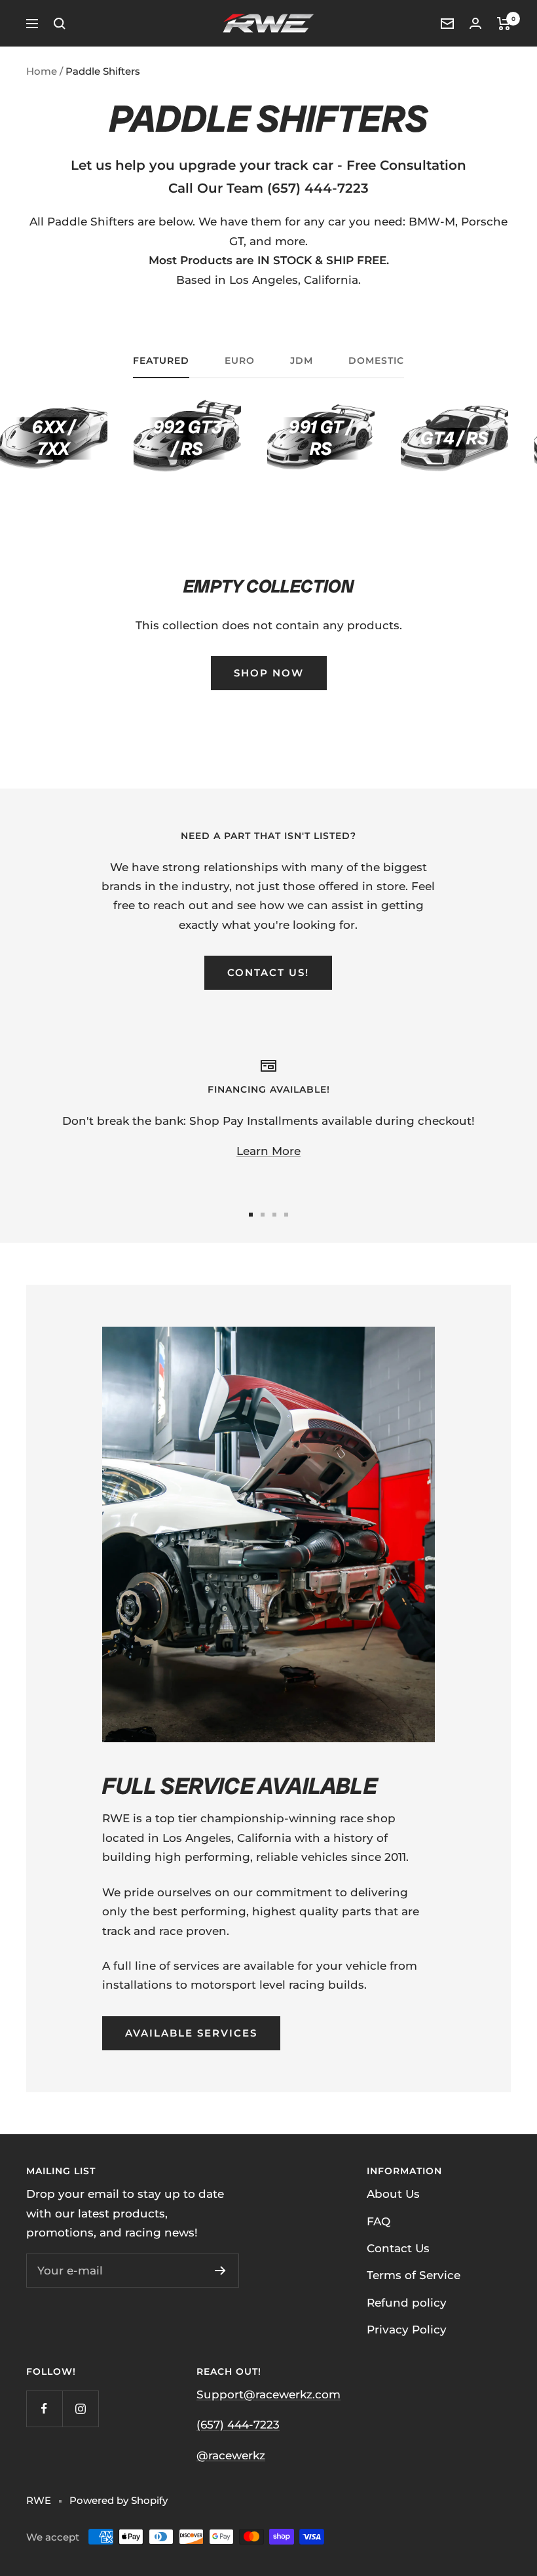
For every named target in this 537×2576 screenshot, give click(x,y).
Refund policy (407, 2303)
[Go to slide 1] (251, 1215)
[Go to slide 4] (286, 1215)
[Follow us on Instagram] (80, 2409)
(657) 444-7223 (238, 2425)
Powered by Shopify (119, 2500)
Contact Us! (268, 972)
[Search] (60, 24)
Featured (161, 361)
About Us (393, 2194)
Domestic (376, 361)
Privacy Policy (407, 2330)
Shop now (269, 673)
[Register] (220, 2271)
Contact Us (398, 2248)
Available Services (191, 2033)
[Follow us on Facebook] (44, 2409)
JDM (302, 361)
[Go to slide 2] (263, 1215)
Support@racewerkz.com (268, 2394)
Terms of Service (414, 2275)
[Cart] (504, 24)
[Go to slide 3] (274, 1215)
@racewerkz (231, 2455)
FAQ (379, 2221)
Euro (240, 361)
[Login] (475, 23)
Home (42, 71)
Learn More (268, 1151)
